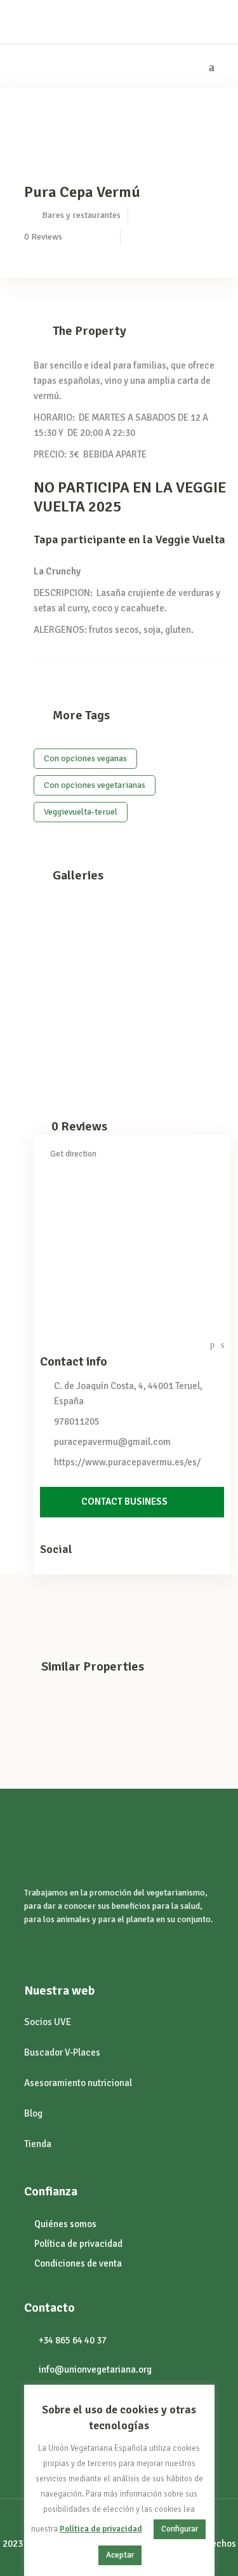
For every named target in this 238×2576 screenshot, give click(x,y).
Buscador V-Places (62, 2052)
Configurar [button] (180, 2529)
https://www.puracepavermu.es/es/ (127, 1462)
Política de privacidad (101, 2529)
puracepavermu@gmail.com (112, 1442)
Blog (33, 2113)
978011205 (77, 1421)
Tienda (38, 2144)
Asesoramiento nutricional (78, 2083)
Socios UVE (48, 2022)
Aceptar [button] (120, 2555)
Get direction (73, 1154)
